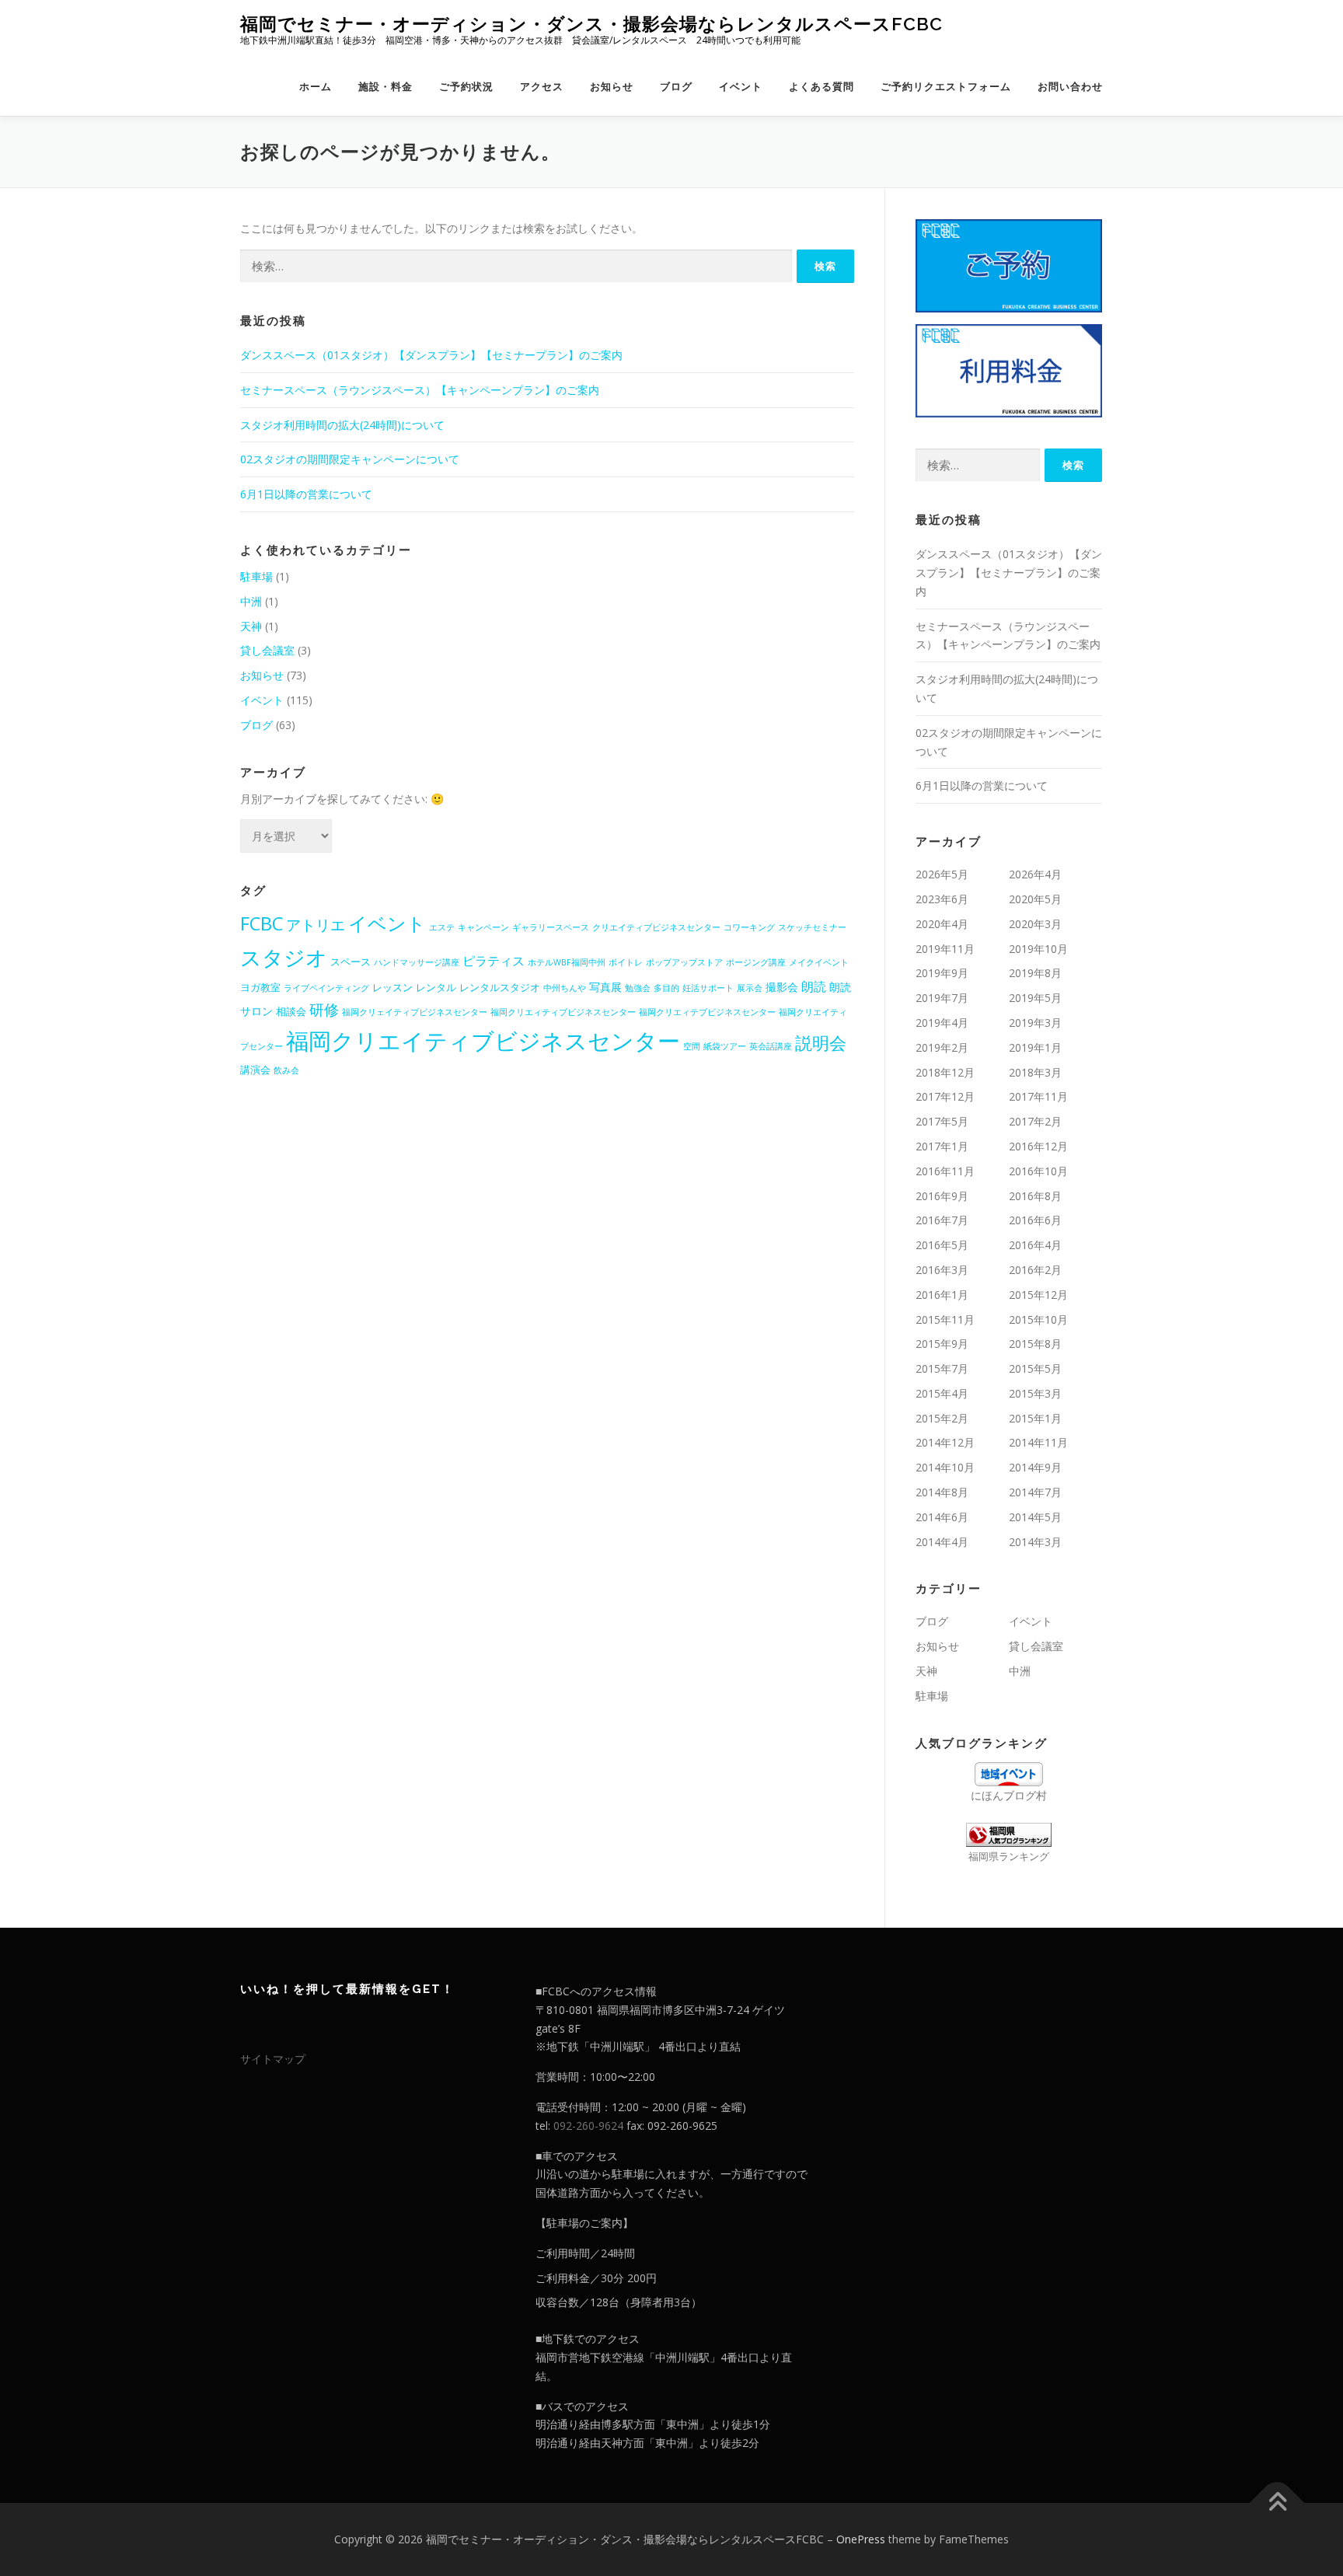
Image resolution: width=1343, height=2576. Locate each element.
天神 (251, 626)
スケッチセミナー (812, 927)
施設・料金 (385, 87)
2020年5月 (1035, 899)
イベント (741, 87)
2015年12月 (1038, 1295)
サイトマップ (273, 2059)
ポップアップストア (684, 962)
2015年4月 (942, 1393)
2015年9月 (942, 1344)
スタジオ (284, 957)
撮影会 (782, 987)
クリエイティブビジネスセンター (656, 927)
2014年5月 (1035, 1517)
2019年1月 (1035, 1047)
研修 (324, 1010)
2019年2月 (942, 1047)
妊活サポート (708, 988)
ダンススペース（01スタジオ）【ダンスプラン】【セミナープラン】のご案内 (431, 355)
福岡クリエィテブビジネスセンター (707, 1012)
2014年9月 (1035, 1467)
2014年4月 (942, 1542)
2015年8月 (1035, 1344)
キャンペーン (483, 927)
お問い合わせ (1070, 87)
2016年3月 (942, 1270)
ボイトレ (626, 962)
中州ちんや (565, 988)
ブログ (676, 87)
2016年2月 (1035, 1270)
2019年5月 (1035, 998)
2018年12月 (945, 1072)
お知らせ (612, 87)
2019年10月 (1038, 949)
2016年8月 (1035, 1196)
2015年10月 (1038, 1319)
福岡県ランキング (1009, 1857)
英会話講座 (771, 1046)
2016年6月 (1035, 1220)
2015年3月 (1035, 1393)
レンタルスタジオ (500, 987)
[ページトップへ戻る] (1277, 2503)
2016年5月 (942, 1245)
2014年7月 (1035, 1492)
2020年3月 (1035, 924)
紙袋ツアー (725, 1046)
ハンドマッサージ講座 (417, 962)
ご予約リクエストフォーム (946, 87)
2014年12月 (945, 1442)
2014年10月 (945, 1467)
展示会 (750, 988)
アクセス (542, 87)
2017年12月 (945, 1096)
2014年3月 (1035, 1542)
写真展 (605, 987)
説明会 (821, 1043)
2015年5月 (1035, 1368)
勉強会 (638, 988)
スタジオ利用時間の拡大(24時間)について (342, 425)
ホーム (316, 87)
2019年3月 (1035, 1023)
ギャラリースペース (551, 927)
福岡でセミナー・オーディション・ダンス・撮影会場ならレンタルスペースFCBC (591, 24)
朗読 (814, 986)
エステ (442, 927)
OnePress (861, 2539)
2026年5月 (942, 874)
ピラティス (494, 961)
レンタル (436, 987)
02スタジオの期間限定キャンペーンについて (350, 459)
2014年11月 (1038, 1442)
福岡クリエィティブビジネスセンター (563, 1012)
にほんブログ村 (1009, 1795)
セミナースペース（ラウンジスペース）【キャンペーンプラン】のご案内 (420, 390)
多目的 (666, 988)
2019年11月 (945, 949)
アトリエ (316, 925)
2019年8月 (1035, 973)
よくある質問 (821, 87)
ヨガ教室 (260, 987)
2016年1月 (942, 1295)
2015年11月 (945, 1319)
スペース (351, 962)
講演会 (255, 1070)
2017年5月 (942, 1121)
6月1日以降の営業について (306, 494)
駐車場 (256, 576)
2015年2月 (942, 1418)
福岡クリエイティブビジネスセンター (483, 1041)
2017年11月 (1038, 1096)
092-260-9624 (588, 2126)
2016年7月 (942, 1220)
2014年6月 (942, 1517)
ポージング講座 (756, 962)
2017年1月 (942, 1146)
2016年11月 (945, 1171)
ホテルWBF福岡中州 (567, 962)
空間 (692, 1046)
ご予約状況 (466, 87)
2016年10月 (1038, 1171)
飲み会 (286, 1070)
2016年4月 (1035, 1245)
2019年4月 (942, 1023)
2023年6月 (942, 899)
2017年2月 (1035, 1121)
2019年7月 (942, 998)
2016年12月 (1038, 1146)
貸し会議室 (267, 650)
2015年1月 (1035, 1418)
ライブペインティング (326, 988)
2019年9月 (942, 973)
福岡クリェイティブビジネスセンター (415, 1012)
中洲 (251, 601)
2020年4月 (942, 924)
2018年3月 (1035, 1072)
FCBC (262, 923)
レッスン (392, 987)
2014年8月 (942, 1492)
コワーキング (749, 927)
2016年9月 (942, 1196)
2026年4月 (1035, 874)
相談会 (291, 1011)
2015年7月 (942, 1368)
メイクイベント (819, 962)
